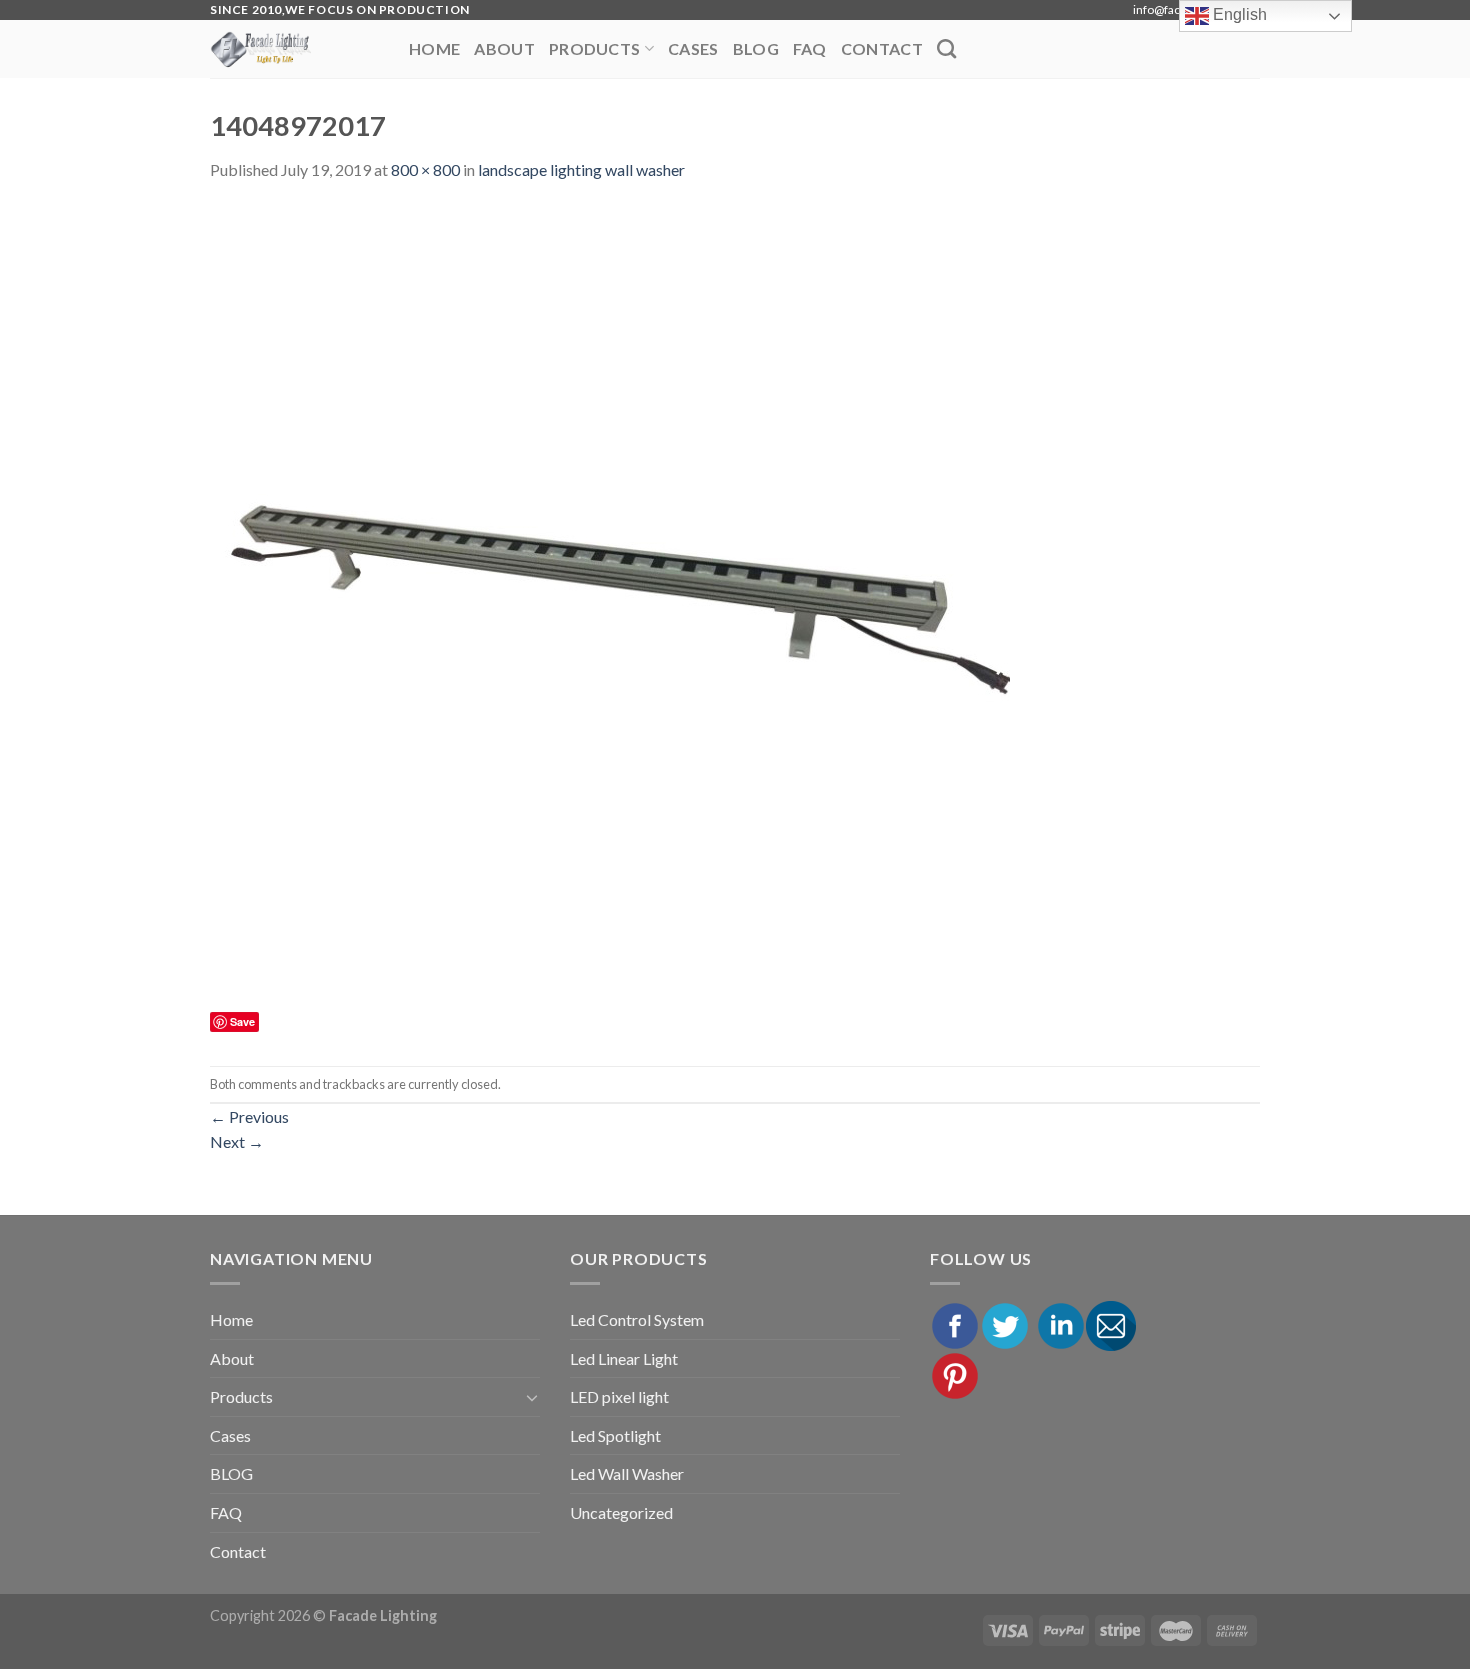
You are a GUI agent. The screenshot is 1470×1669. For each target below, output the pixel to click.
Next (237, 1141)
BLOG (756, 48)
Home (434, 48)
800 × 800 (425, 169)
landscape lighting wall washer (581, 169)
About (504, 48)
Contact (882, 48)
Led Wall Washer (627, 1473)
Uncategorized (621, 1512)
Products (595, 48)
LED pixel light (619, 1396)
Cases (693, 48)
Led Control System (637, 1319)
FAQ (810, 48)
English (1238, 14)
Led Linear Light (624, 1358)
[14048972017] (610, 604)
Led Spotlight (615, 1435)
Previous (249, 1116)
